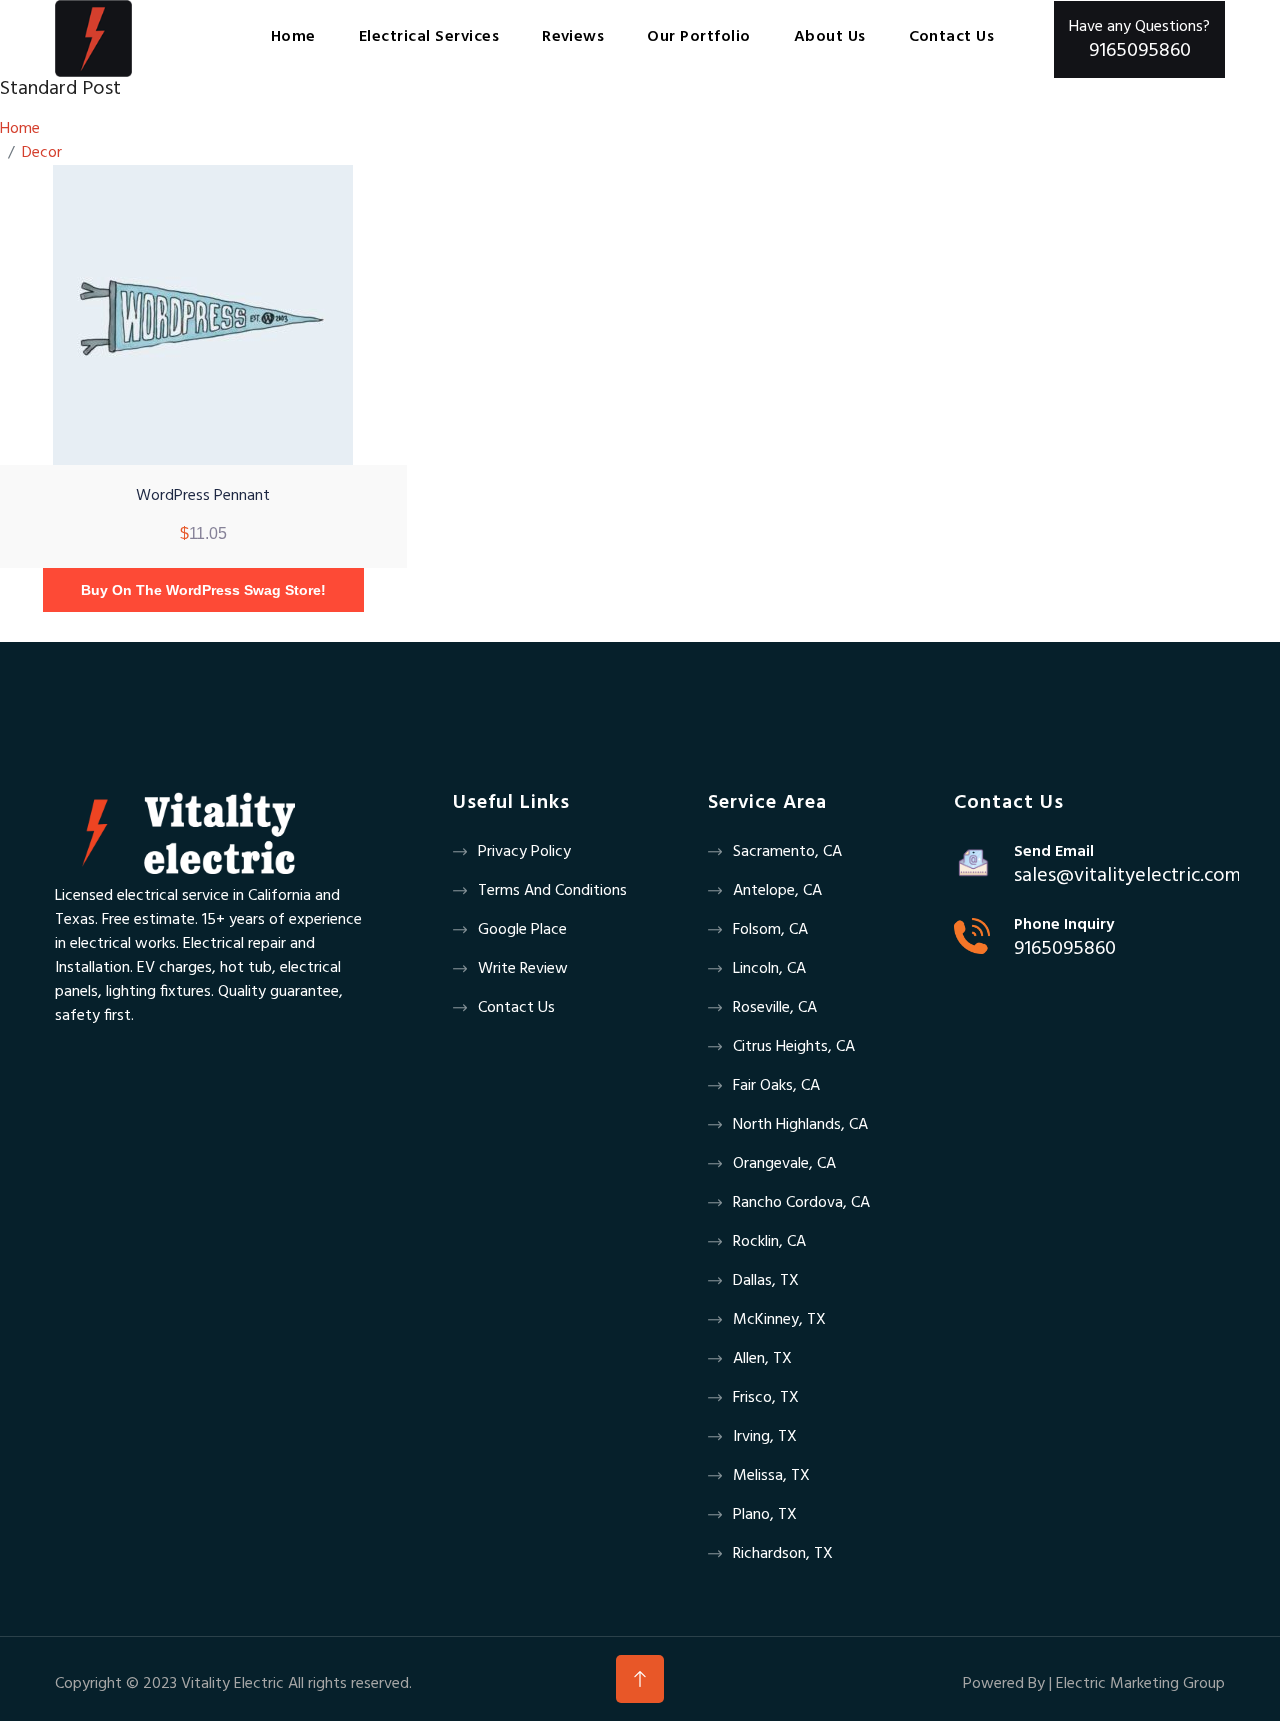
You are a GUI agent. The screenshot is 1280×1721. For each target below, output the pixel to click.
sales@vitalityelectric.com (1127, 876)
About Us (830, 37)
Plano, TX (765, 1515)
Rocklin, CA (769, 1242)
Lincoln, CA (769, 969)
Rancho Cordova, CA (801, 1203)
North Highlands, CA (800, 1125)
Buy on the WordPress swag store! (203, 590)
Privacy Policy (524, 852)
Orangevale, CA (784, 1164)
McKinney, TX (779, 1320)
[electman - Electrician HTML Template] (175, 833)
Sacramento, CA (787, 852)
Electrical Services (429, 37)
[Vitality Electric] (93, 39)
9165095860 (1065, 949)
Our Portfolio (698, 37)
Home (293, 37)
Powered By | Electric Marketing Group (1094, 1684)
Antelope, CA (777, 891)
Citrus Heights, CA (794, 1047)
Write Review (523, 969)
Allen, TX (762, 1359)
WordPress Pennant (203, 496)
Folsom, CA (770, 930)
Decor (42, 153)
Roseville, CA (775, 1008)
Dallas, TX (766, 1281)
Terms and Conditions (552, 891)
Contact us (952, 37)
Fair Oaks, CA (776, 1086)
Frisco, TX (766, 1398)
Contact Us (516, 1008)
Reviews (573, 37)
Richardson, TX (783, 1554)
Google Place (522, 930)
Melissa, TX (771, 1476)
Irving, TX (765, 1437)
